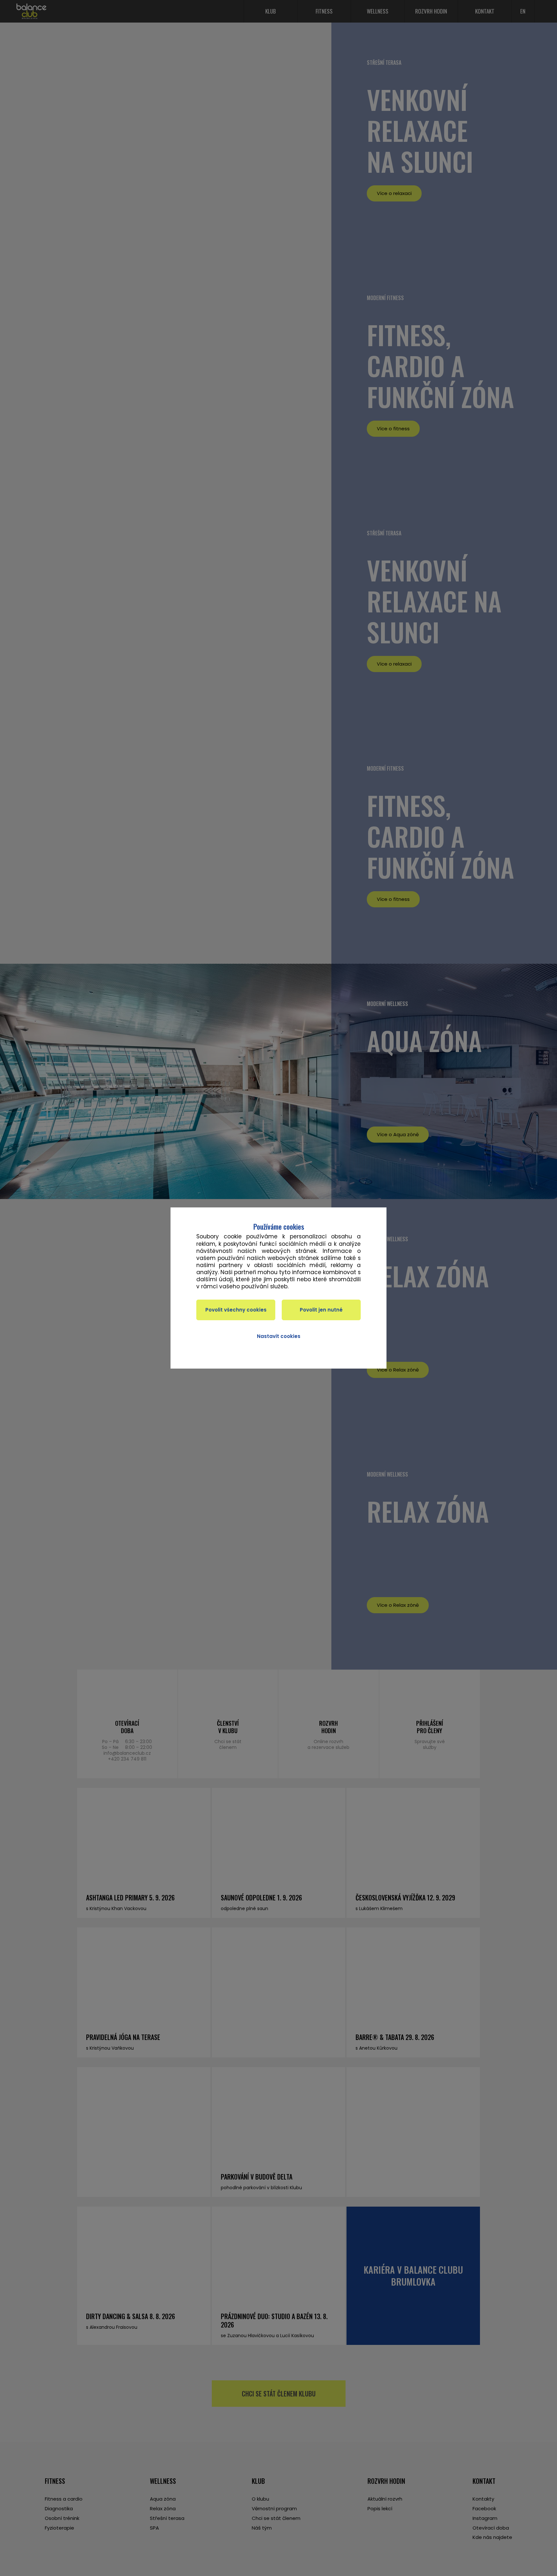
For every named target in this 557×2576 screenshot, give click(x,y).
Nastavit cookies (279, 1336)
